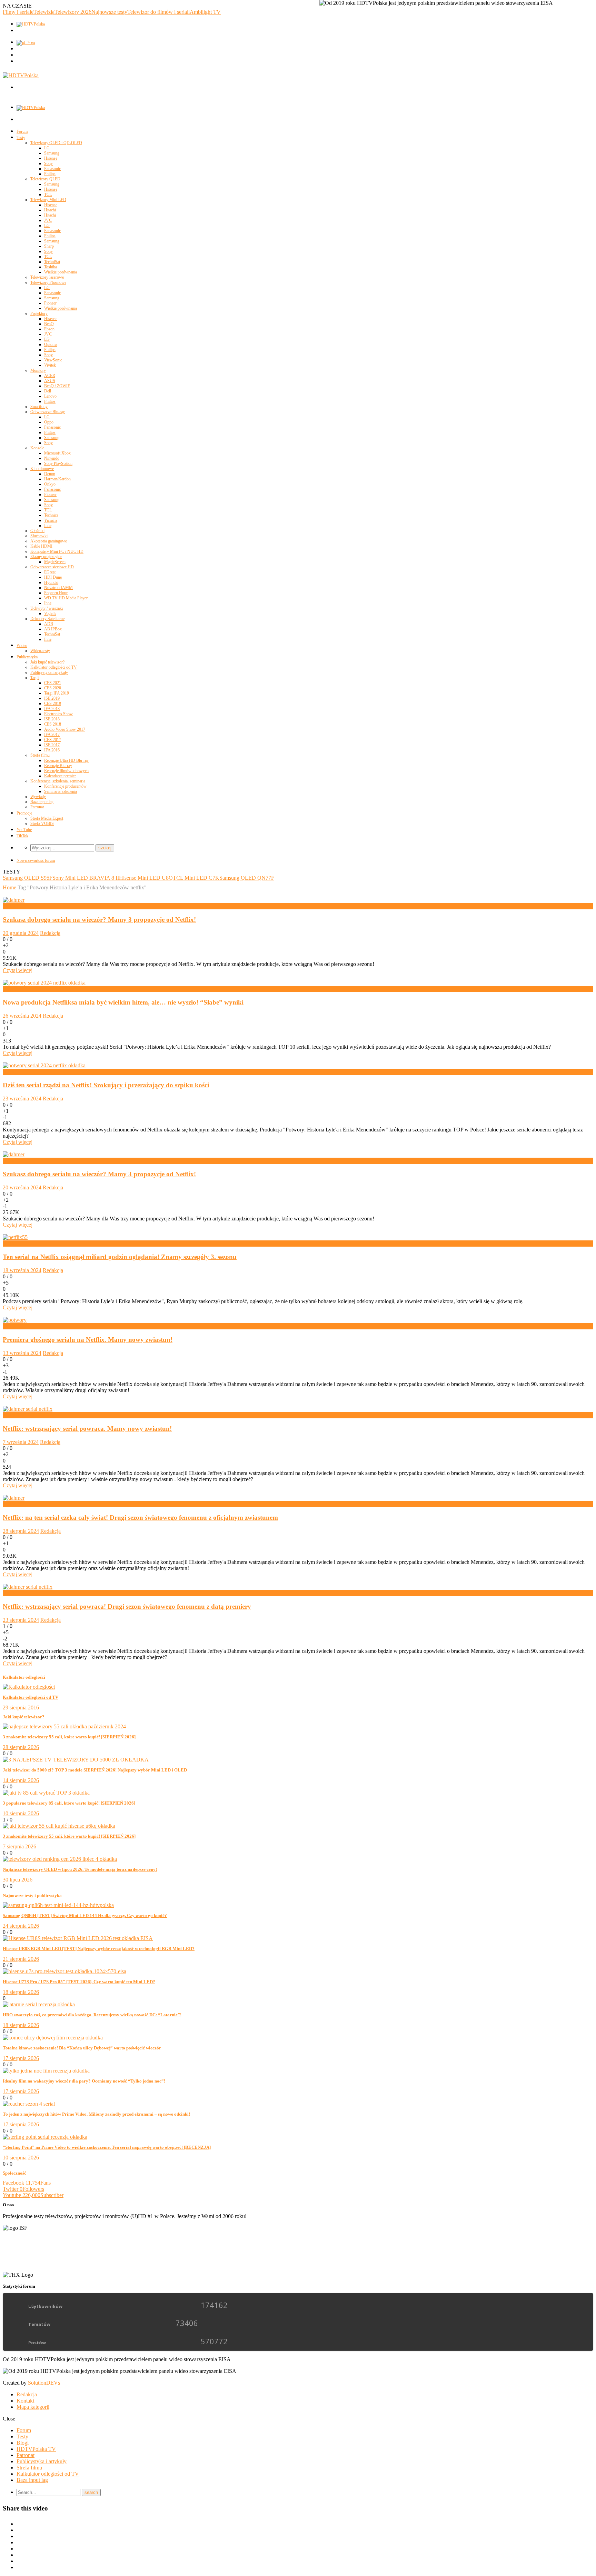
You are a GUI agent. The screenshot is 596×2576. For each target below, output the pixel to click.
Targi (34, 678)
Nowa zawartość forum (36, 860)
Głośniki (37, 531)
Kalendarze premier (60, 776)
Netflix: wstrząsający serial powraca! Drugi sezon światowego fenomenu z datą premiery (127, 1606)
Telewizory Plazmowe (48, 282)
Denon (50, 474)
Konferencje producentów (65, 786)
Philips (50, 174)
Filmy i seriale (18, 12)
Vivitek (50, 365)
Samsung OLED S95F (28, 878)
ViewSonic (53, 360)
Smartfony (39, 407)
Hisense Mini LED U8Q (146, 878)
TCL (48, 194)
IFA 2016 (52, 750)
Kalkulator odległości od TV (54, 667)
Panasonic (52, 169)
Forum (22, 131)
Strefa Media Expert (47, 818)
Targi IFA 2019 (57, 693)
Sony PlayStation (58, 463)
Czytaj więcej (18, 970)
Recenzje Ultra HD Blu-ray (66, 760)
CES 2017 (53, 740)
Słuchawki (39, 536)
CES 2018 (53, 724)
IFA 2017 (52, 735)
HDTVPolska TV (36, 2449)
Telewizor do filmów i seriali (158, 12)
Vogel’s (50, 613)
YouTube (24, 830)
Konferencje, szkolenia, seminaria (58, 781)
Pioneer (50, 303)
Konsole (37, 448)
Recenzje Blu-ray (58, 766)
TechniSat (52, 262)
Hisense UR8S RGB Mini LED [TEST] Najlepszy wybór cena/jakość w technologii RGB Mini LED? (99, 1949)
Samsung (52, 153)
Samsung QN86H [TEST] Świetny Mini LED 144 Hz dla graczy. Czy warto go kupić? (85, 1915)
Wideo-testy (40, 651)
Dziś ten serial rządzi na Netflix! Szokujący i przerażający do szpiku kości (106, 1085)
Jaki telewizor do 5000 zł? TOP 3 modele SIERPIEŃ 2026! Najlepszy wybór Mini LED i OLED (95, 1770)
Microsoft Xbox (57, 453)
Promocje (24, 813)
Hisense (51, 158)
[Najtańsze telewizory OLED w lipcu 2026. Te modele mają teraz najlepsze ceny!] (60, 1859)
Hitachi (50, 210)
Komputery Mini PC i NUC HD (57, 551)
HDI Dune (53, 577)
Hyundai (51, 582)
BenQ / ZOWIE (57, 386)
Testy (21, 138)
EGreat (50, 572)
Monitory (38, 370)
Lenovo (50, 396)
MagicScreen (55, 562)
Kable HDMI (41, 546)
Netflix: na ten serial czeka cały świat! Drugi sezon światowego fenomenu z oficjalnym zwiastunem (140, 1517)
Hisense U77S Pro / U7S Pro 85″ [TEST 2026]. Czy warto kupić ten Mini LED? (79, 1982)
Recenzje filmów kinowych (66, 771)
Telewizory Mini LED (48, 200)
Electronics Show (58, 714)
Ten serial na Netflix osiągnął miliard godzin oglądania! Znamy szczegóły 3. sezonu (120, 1257)
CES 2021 (53, 683)
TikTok (22, 836)
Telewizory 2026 (73, 12)
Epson (49, 329)
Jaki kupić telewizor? (47, 662)
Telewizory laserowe (47, 277)
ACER (50, 376)
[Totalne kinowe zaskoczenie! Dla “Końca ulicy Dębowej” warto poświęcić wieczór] (53, 2038)
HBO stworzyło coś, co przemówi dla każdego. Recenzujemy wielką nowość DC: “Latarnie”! (92, 2015)
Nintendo (52, 458)
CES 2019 (53, 703)
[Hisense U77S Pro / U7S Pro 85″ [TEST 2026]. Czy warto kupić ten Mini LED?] (64, 1971)
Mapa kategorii (33, 2407)
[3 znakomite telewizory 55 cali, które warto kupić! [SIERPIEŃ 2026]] (64, 1726)
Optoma (51, 345)
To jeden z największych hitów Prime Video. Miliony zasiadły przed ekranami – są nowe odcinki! (96, 2114)
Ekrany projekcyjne (46, 557)
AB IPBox (53, 629)
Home (9, 887)
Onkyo (50, 484)
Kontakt (25, 2401)
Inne (48, 526)
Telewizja (44, 12)
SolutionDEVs (44, 2383)
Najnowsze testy (109, 12)
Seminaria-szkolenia (61, 791)
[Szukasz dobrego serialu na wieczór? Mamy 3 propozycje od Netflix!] (14, 900)
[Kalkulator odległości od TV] (29, 1687)
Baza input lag (42, 802)
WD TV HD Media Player (66, 598)
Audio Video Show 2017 (65, 729)
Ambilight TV (205, 12)
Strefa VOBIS (42, 823)
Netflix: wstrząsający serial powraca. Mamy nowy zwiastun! (87, 1429)
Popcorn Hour (56, 593)
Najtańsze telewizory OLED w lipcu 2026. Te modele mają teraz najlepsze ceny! (80, 1869)
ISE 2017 (52, 745)
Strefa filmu (40, 755)
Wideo (22, 646)
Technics (51, 515)
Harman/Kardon (57, 479)
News (9, 906)
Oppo (49, 422)
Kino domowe (42, 469)
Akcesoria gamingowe (49, 541)
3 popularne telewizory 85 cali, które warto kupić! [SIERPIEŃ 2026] (69, 1803)
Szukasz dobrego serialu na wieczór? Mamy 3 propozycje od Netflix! (99, 920)
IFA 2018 (52, 709)
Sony (48, 163)
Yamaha (51, 520)
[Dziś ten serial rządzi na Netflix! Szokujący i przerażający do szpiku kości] (44, 1065)
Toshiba (51, 267)
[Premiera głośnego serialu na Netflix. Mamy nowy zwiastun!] (15, 1320)
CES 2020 (53, 688)
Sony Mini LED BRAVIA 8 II (86, 878)
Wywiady (38, 797)
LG (47, 148)
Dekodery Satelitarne (47, 619)
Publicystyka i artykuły (49, 672)
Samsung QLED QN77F (247, 878)
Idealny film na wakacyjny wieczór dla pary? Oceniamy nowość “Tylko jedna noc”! (84, 2081)
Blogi (23, 2443)
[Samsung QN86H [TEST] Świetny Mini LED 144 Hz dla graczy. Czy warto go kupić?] (58, 1905)
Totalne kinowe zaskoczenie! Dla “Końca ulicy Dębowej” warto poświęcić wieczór (82, 2048)
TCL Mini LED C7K (196, 878)
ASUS (50, 381)
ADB (49, 624)
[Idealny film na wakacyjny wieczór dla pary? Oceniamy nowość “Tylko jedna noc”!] (46, 2071)
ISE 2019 (52, 698)
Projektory (39, 313)
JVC (48, 220)
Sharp (49, 246)
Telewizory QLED (45, 179)
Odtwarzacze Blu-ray (48, 412)
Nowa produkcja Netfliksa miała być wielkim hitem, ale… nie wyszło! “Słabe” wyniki (123, 1002)
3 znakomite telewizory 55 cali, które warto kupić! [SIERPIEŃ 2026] (69, 1737)
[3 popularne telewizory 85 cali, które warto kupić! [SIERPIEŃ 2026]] (46, 1793)
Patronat (37, 807)
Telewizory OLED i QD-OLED (56, 143)
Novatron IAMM (58, 588)
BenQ (49, 324)
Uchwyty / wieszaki (47, 608)
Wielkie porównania (61, 272)
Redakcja (50, 933)
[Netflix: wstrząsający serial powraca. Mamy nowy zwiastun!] (28, 1409)
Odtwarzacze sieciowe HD (52, 567)
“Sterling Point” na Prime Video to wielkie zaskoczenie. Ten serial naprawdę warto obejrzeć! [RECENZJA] (107, 2147)
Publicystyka (27, 657)
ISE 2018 (52, 719)
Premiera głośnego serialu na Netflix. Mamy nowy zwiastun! (88, 1340)
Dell (48, 391)
